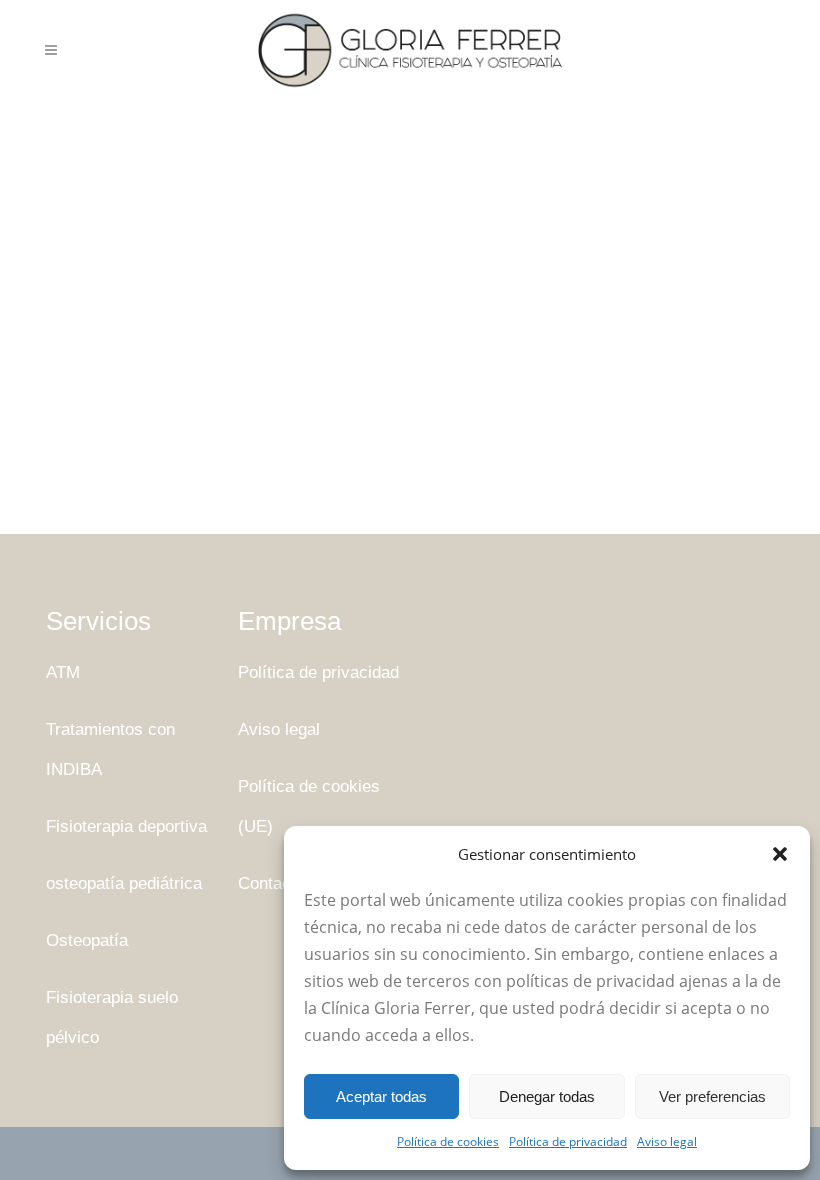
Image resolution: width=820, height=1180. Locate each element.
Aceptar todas (381, 1096)
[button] (780, 854)
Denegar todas (547, 1096)
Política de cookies (448, 1141)
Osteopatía (87, 940)
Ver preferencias (712, 1096)
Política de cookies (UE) (309, 806)
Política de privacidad (568, 1141)
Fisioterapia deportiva (126, 826)
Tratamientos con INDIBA (110, 749)
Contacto (271, 883)
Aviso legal (667, 1141)
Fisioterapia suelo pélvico (112, 1017)
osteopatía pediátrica (124, 883)
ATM (63, 672)
